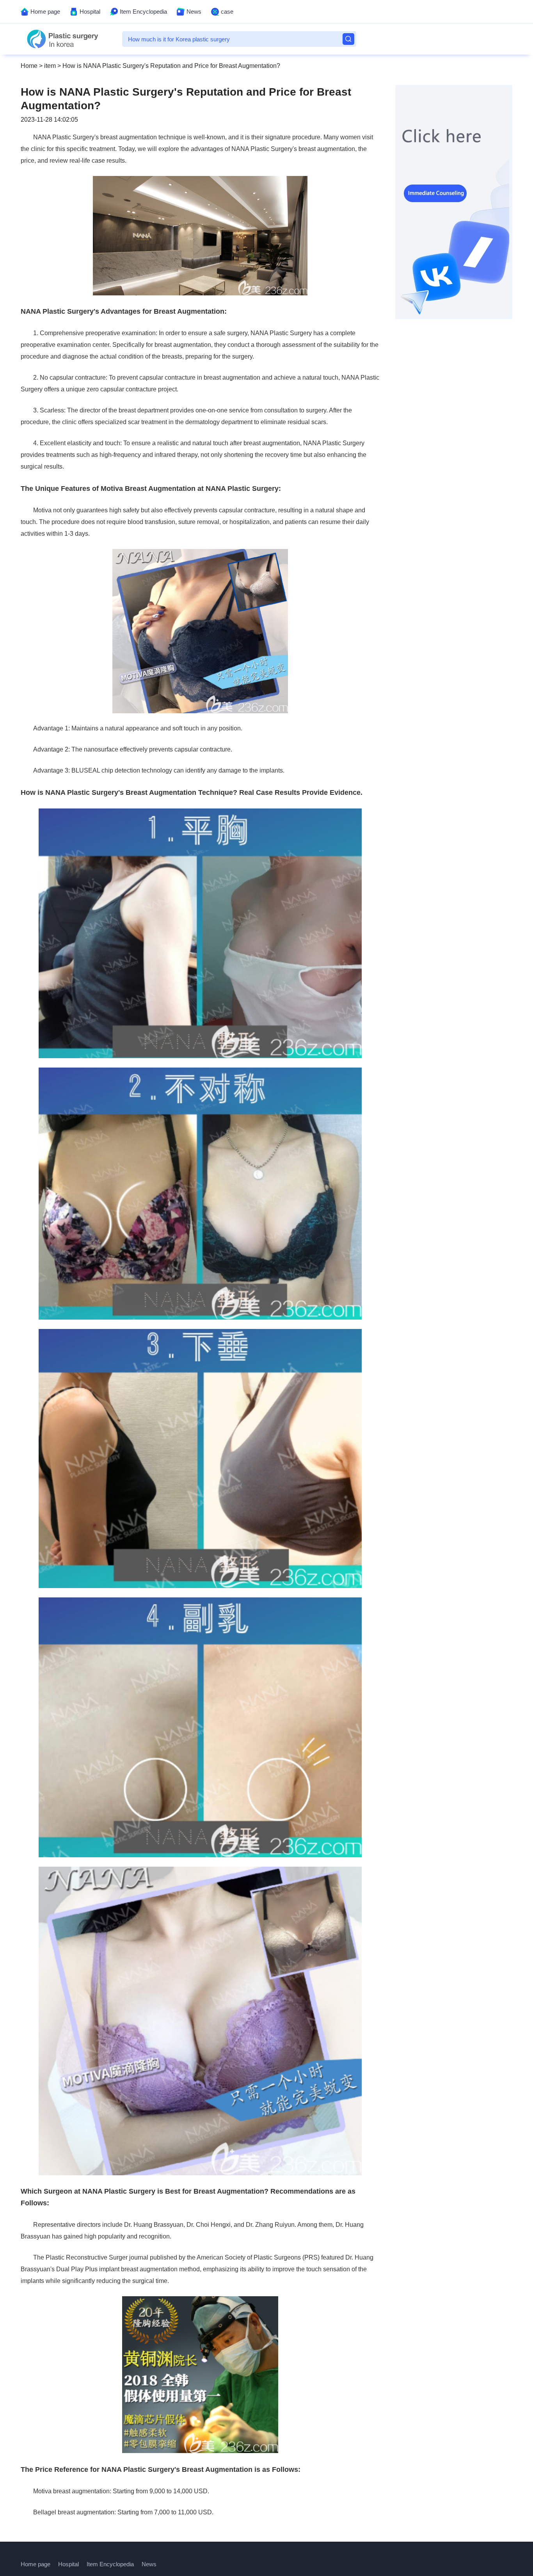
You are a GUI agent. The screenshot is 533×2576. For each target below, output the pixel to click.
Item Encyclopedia (143, 12)
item (50, 66)
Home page (45, 12)
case (227, 12)
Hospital (90, 12)
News (194, 12)
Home (29, 66)
